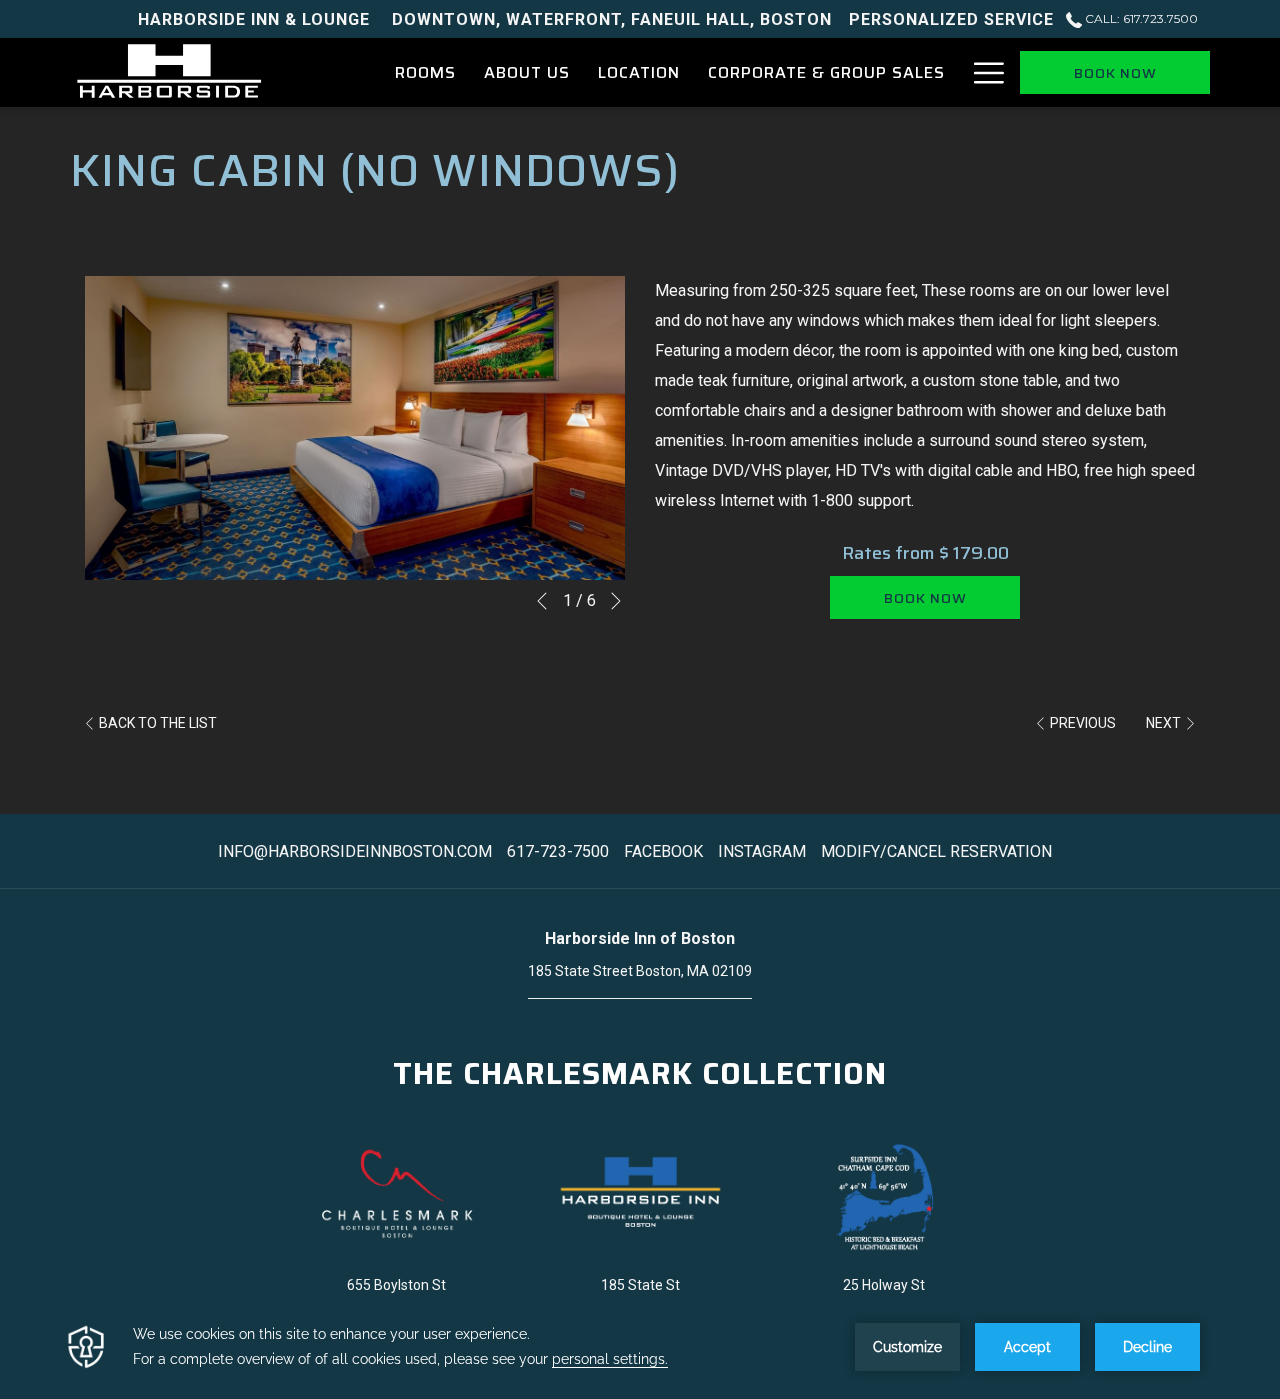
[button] (355, 428)
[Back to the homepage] (169, 72)
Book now (1115, 73)
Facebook (666, 851)
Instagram (764, 851)
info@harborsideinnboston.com (355, 851)
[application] (640, 1347)
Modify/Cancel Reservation (936, 851)
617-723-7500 (558, 851)
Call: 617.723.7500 (1140, 18)
